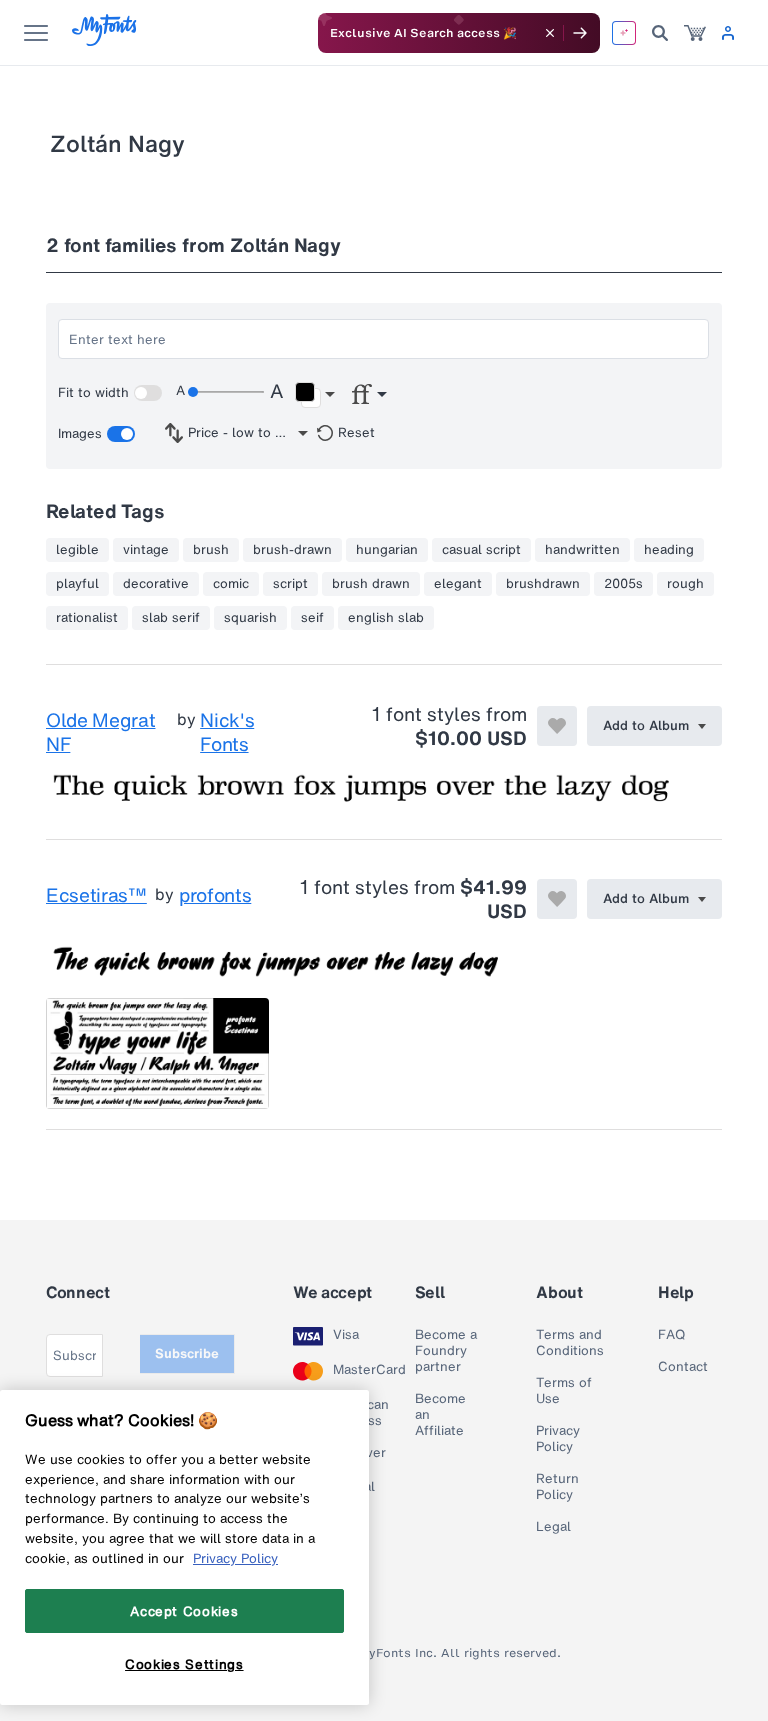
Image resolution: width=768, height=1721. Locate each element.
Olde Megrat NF (100, 732)
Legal (553, 1527)
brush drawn (371, 584)
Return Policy (557, 1487)
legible (77, 550)
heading (669, 550)
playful (77, 584)
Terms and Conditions (570, 1343)
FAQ (671, 1335)
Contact (683, 1367)
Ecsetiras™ (96, 896)
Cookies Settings (184, 1664)
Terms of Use (564, 1391)
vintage (146, 550)
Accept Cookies (184, 1611)
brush (211, 550)
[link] (695, 33)
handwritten (582, 550)
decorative (156, 584)
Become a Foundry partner (446, 1351)
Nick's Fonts (227, 732)
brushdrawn (543, 584)
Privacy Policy (558, 1439)
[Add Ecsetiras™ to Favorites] (557, 899)
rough (685, 584)
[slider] (226, 392)
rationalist (87, 618)
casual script (481, 550)
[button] (314, 395)
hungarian (387, 550)
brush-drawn (292, 550)
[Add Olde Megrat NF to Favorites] (557, 726)
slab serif (171, 618)
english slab (386, 618)
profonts (215, 896)
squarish (250, 618)
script (290, 584)
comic (231, 584)
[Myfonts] (105, 40)
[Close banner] (550, 33)
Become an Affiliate (440, 1415)
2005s (623, 584)
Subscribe (187, 1353)
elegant (458, 584)
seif (312, 618)
